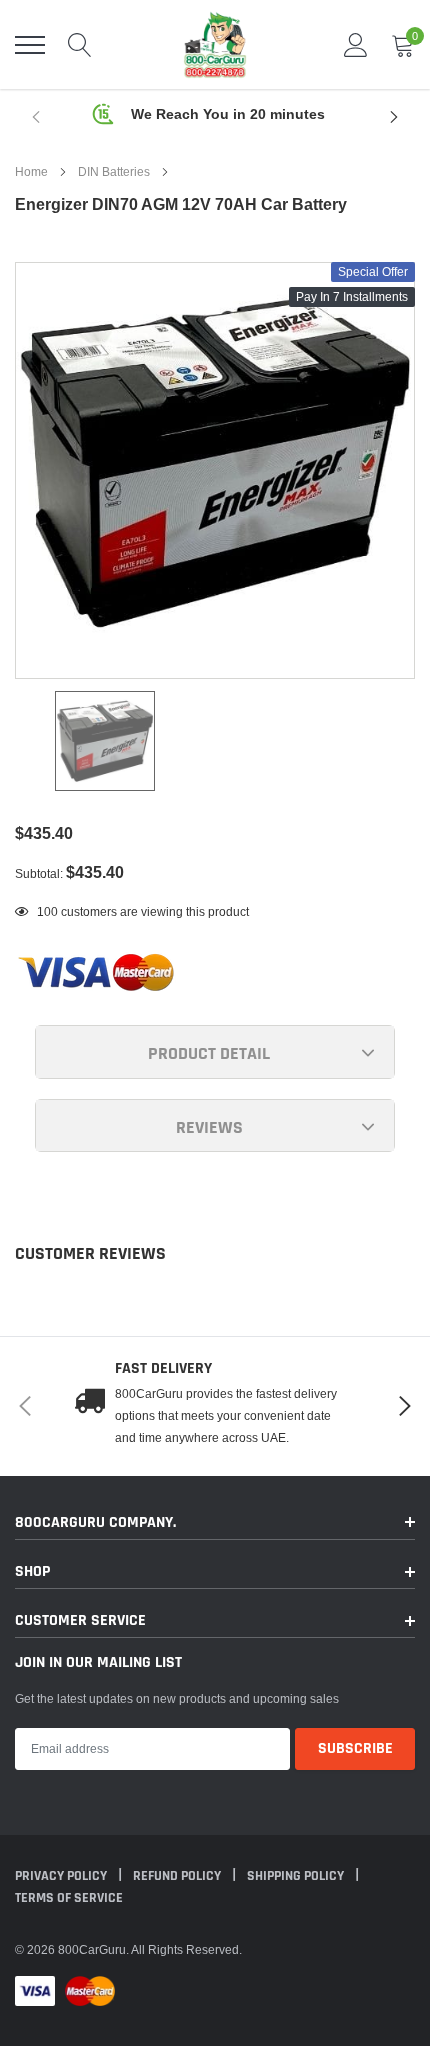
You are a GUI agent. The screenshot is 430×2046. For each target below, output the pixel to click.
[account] (356, 44)
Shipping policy (297, 1876)
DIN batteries (114, 171)
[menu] (30, 45)
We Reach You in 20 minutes (228, 114)
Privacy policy (62, 1876)
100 (47, 911)
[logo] (215, 44)
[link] (105, 741)
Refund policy (178, 1876)
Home (31, 171)
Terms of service (69, 1898)
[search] (80, 45)
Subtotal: (39, 873)
